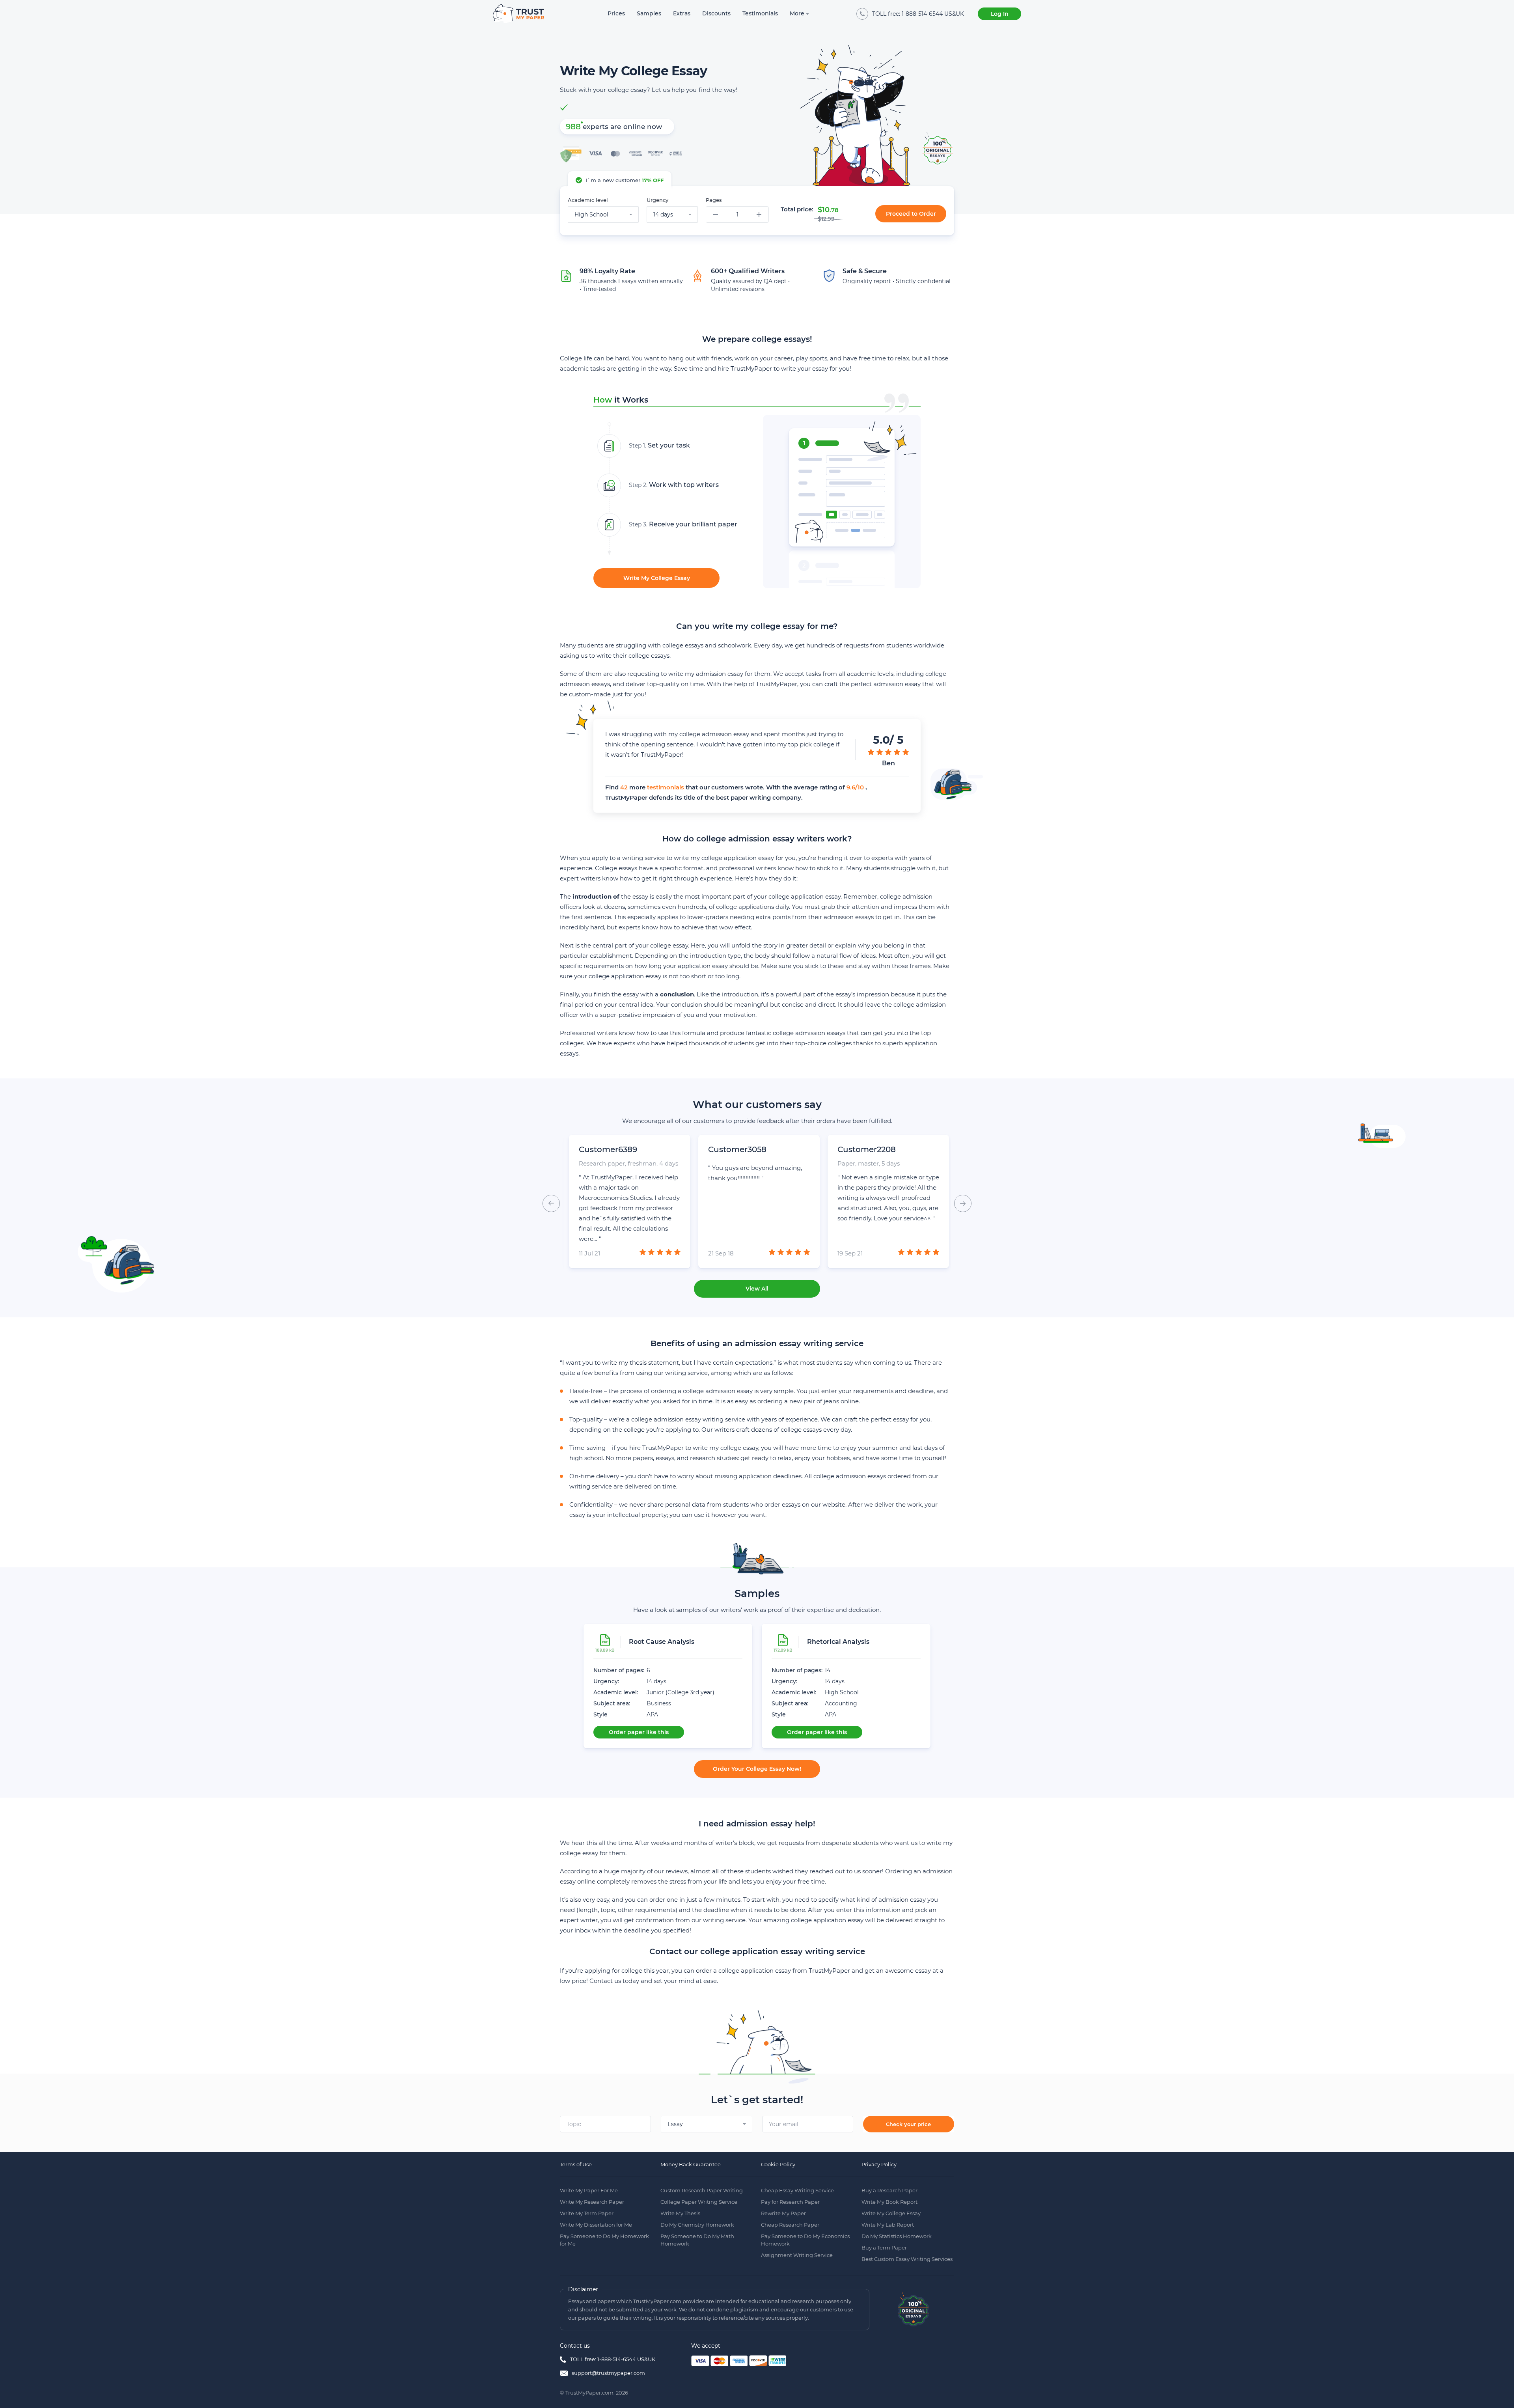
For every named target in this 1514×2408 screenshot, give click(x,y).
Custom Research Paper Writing (702, 2190)
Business (659, 1703)
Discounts (716, 13)
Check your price (908, 2124)
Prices (616, 13)
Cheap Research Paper (790, 2225)
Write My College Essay (657, 578)
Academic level (588, 200)
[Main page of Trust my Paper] (518, 14)
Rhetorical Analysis (838, 1642)
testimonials (666, 787)
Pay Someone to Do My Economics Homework (805, 2240)
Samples (649, 13)
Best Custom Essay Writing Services (907, 2259)
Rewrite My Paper (783, 2213)
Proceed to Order (911, 214)
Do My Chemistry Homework (697, 2225)
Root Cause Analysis (662, 1642)
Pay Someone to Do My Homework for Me (604, 2240)
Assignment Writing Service (797, 2255)
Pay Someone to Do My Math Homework (697, 2240)
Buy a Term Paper (884, 2248)
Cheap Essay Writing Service (797, 2190)
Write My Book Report (889, 2202)
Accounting (841, 1703)
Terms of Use (576, 2164)
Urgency (657, 200)
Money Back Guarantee (691, 2164)
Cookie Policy (778, 2164)
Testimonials (760, 13)
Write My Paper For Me (589, 2190)
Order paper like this (639, 1732)
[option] (832, 496)
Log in (1000, 14)
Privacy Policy (879, 2164)
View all (757, 1289)
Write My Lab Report (888, 2225)
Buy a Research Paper (889, 2190)
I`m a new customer (625, 180)
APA (652, 1714)
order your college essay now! (757, 1769)
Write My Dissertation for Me (596, 2225)
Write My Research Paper (592, 2202)
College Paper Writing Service (699, 2202)
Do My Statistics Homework (897, 2236)
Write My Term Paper (587, 2213)
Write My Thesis (680, 2213)
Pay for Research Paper (790, 2202)
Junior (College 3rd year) (681, 1692)
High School (842, 1692)
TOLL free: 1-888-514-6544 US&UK (613, 2359)
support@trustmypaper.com (608, 2373)
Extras (682, 13)
